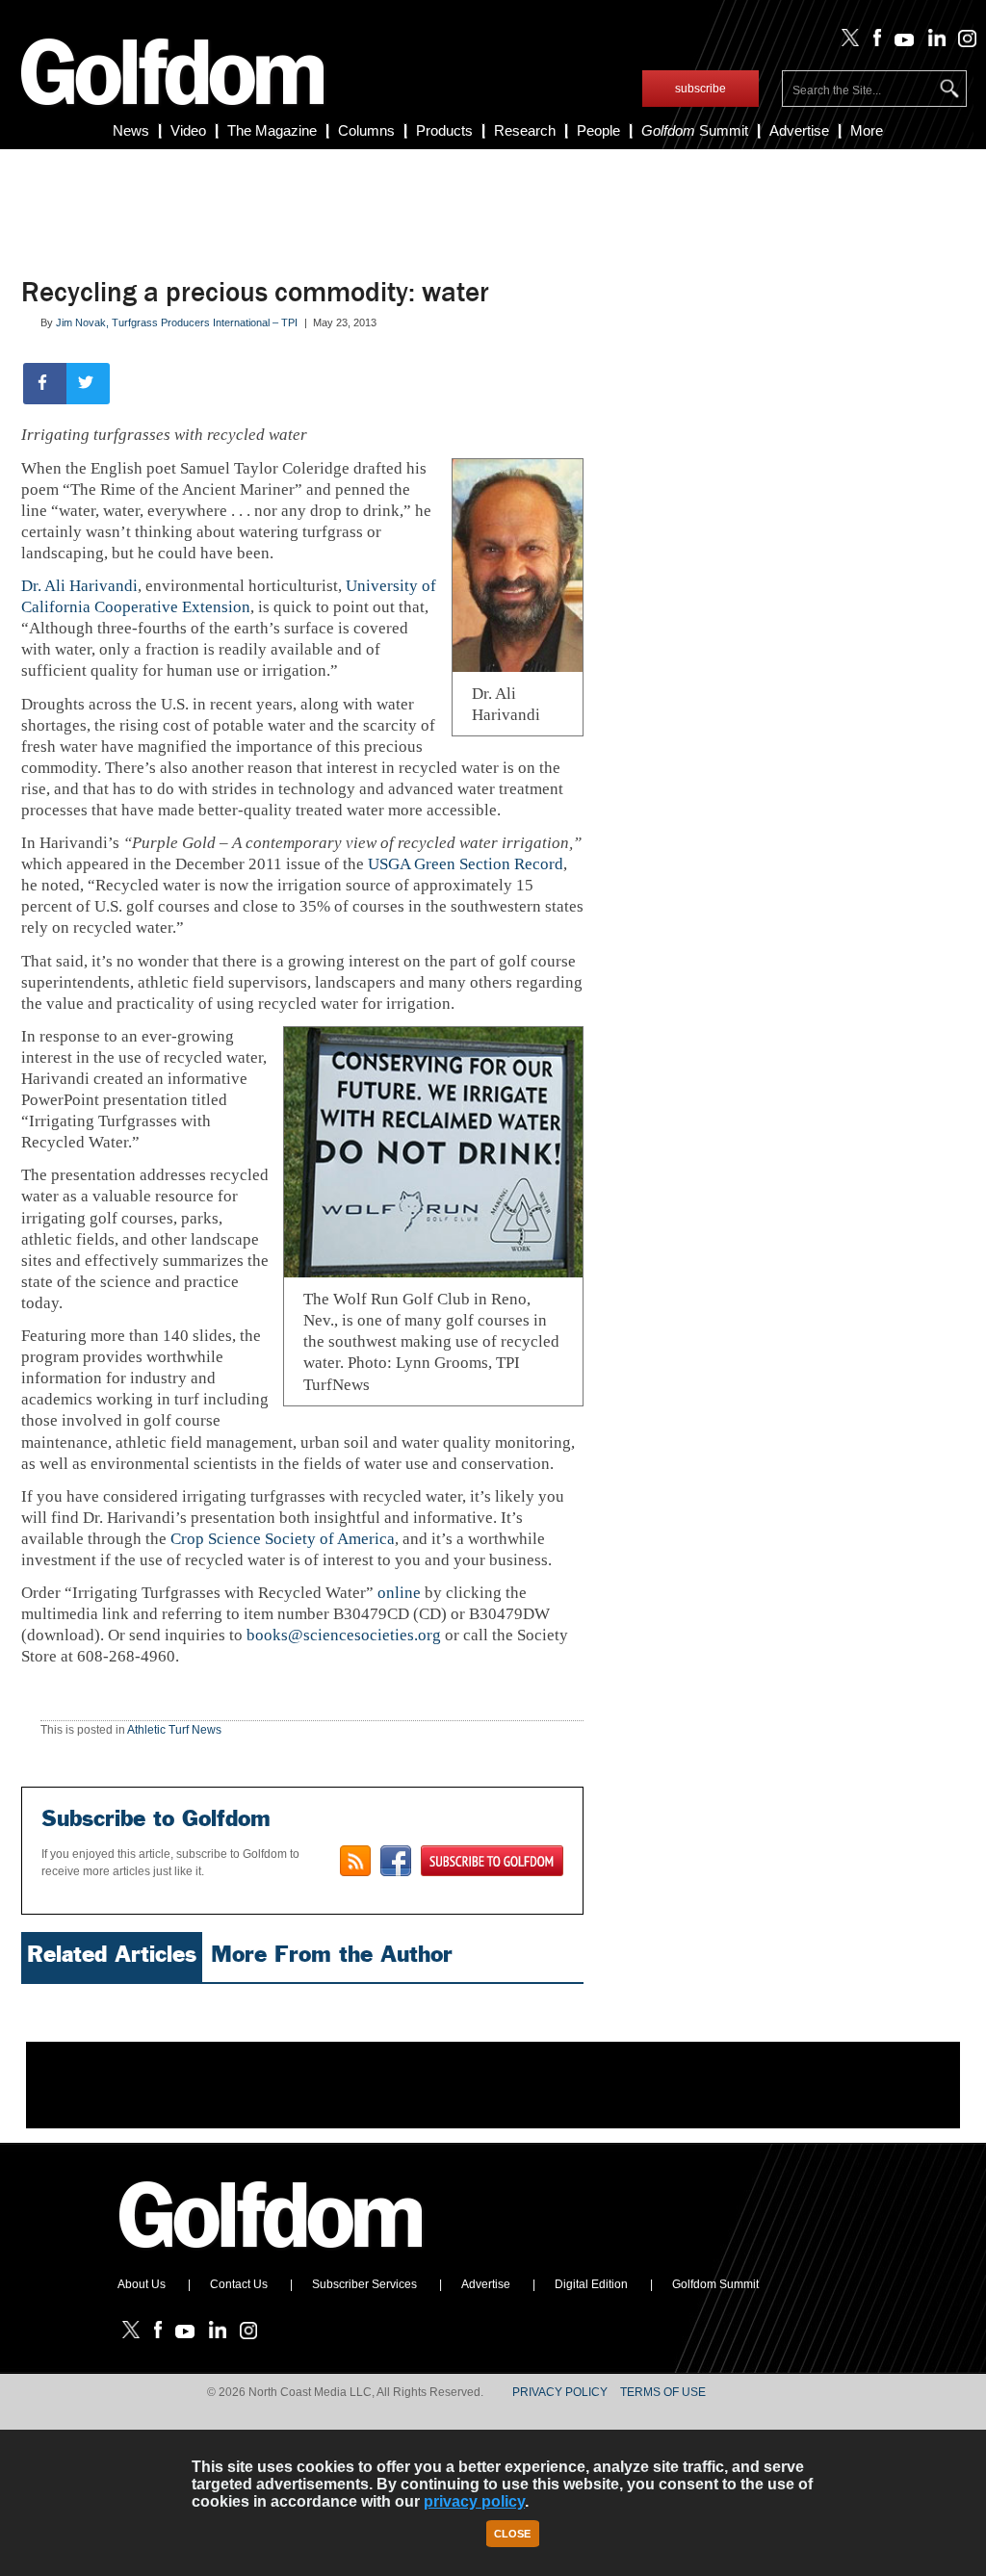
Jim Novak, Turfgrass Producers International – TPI (177, 322)
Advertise (799, 130)
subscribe (701, 89)
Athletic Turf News (174, 1730)
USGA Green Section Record (466, 864)
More (867, 130)
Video (188, 130)
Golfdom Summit (715, 2284)
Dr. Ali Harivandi (79, 586)
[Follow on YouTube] (900, 42)
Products (444, 130)
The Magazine (272, 130)
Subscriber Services (364, 2284)
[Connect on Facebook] (396, 1861)
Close (512, 2534)
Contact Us (239, 2284)
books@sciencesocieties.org (344, 1635)
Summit (695, 130)
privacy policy (474, 2501)
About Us (142, 2284)
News (131, 130)
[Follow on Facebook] (873, 42)
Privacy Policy (560, 2392)
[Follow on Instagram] (962, 42)
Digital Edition (591, 2284)
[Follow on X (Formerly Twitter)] (846, 42)
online (399, 1593)
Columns (366, 130)
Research (525, 130)
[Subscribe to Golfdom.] (492, 1861)
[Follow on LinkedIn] (933, 42)
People (598, 130)
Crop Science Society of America (283, 1539)
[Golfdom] (272, 2256)
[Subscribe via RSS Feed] (355, 1861)
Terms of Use (663, 2392)
